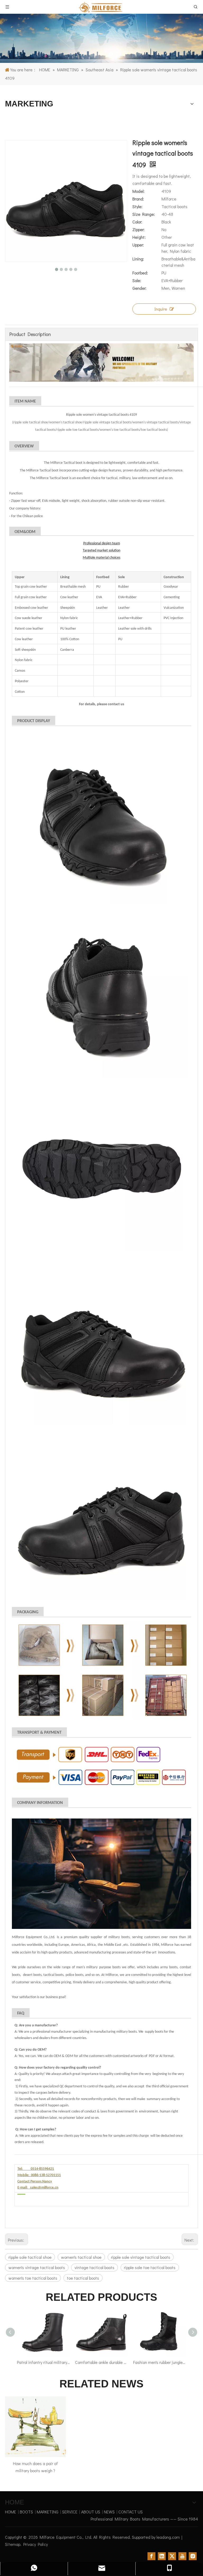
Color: (137, 222)
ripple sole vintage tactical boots (141, 2257)
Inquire (161, 309)
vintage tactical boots (94, 2267)
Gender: (139, 288)
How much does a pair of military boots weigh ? (35, 2467)
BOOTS (26, 2512)
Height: (139, 237)
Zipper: (139, 229)
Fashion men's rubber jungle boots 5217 (112, 2362)
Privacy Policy (36, 2544)
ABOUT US (91, 2512)
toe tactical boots (83, 2278)
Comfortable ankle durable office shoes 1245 (54, 2362)
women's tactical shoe (81, 2257)
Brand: (138, 199)
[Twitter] (172, 2556)
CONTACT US (131, 2512)
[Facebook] (151, 2556)
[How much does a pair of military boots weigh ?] (35, 2427)
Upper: (138, 245)
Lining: (138, 259)
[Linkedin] (162, 2556)
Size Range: (144, 214)
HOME (11, 2512)
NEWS (109, 2512)
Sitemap (13, 2544)
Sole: (137, 280)
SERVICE (70, 2512)
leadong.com (168, 2537)
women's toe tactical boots (33, 2278)
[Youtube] (182, 2556)
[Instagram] (193, 2556)
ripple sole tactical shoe (30, 2257)
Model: (139, 191)
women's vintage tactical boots (37, 2267)
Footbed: (140, 273)
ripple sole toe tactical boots (150, 2267)
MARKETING (48, 2512)
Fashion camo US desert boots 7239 (170, 2362)
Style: (137, 206)
